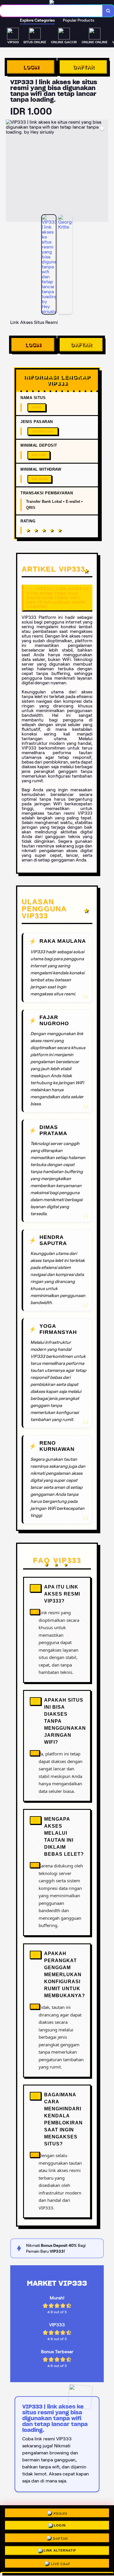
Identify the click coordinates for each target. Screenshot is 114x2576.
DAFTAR (83, 67)
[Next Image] (103, 172)
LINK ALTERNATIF (60, 2550)
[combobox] (51, 11)
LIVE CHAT (60, 2562)
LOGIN (31, 67)
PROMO (60, 2515)
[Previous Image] (11, 172)
